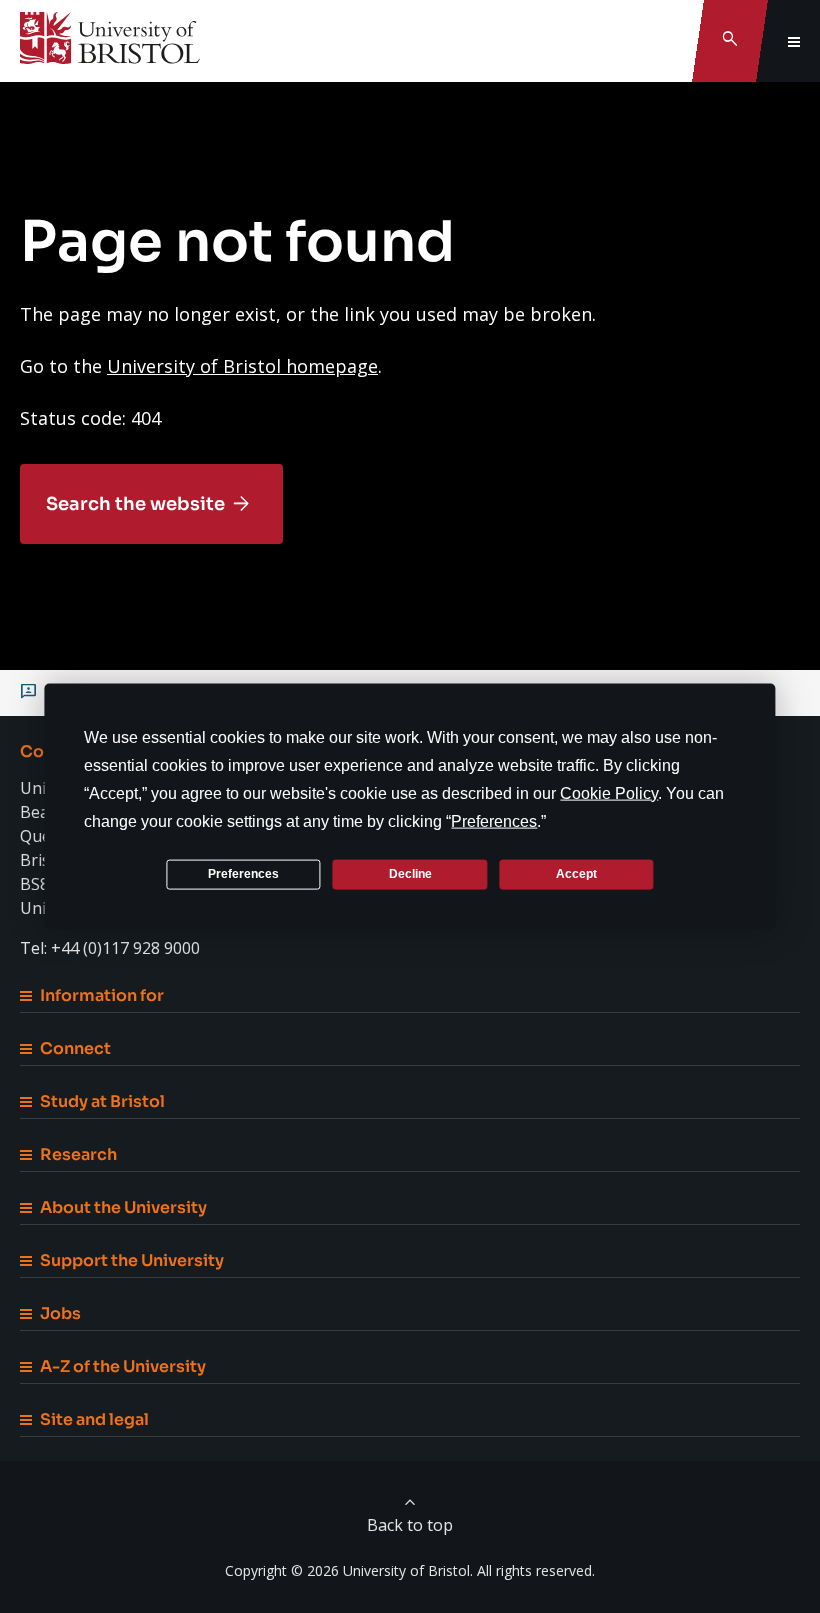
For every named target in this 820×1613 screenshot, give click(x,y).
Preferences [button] (494, 820)
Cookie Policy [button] (609, 792)
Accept (576, 874)
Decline (410, 874)
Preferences (243, 874)
